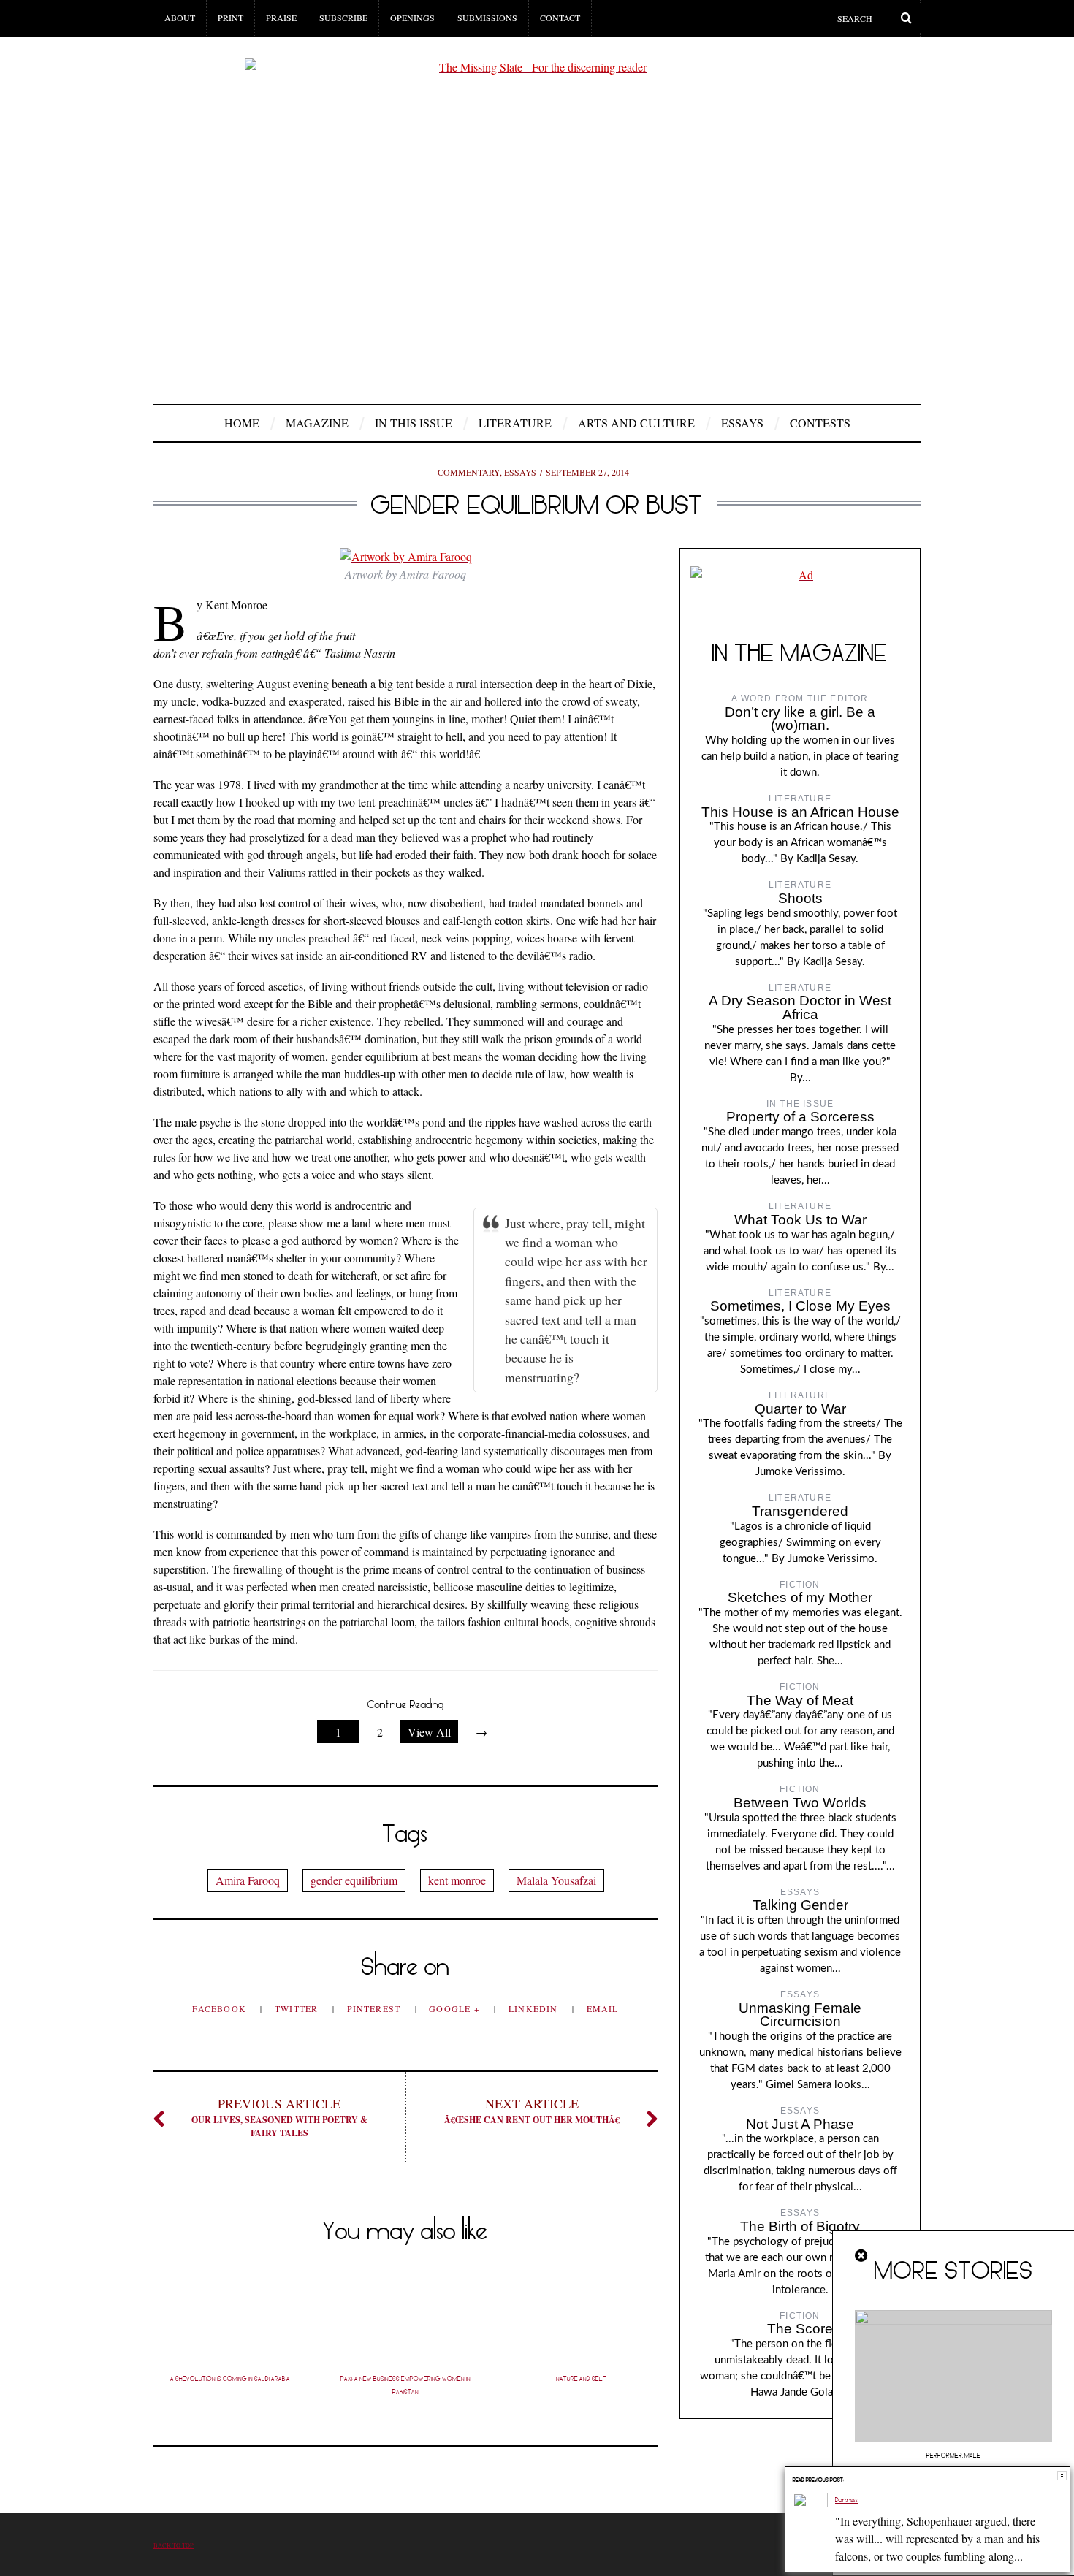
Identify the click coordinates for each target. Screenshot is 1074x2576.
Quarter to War (800, 1409)
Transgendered (800, 1511)
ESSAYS (742, 423)
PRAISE (281, 18)
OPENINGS (412, 18)
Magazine (317, 423)
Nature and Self (581, 2379)
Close (1062, 2476)
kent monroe (457, 1880)
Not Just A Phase (800, 2124)
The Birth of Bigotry (800, 2226)
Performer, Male (953, 2455)
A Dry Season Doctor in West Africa (800, 1007)
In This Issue (414, 423)
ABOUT (180, 18)
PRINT (231, 18)
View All (429, 1732)
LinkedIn (535, 2008)
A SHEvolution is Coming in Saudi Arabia (230, 2379)
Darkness (846, 2500)
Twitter (298, 2008)
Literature (515, 423)
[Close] (862, 2256)
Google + (456, 2008)
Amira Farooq (248, 1880)
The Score (800, 2329)
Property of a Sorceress (800, 1117)
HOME (242, 423)
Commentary (469, 472)
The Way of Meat (800, 1700)
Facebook (221, 2008)
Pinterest (376, 2008)
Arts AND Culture (636, 423)
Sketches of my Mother (800, 1597)
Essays (520, 472)
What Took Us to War (800, 1220)
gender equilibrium (354, 1880)
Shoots (800, 898)
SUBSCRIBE (343, 18)
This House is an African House (800, 812)
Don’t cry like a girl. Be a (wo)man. (800, 719)
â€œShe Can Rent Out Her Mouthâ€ (532, 2110)
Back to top (174, 2545)
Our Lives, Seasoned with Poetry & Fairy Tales (279, 2117)
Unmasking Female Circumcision (800, 2015)
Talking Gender (800, 1905)
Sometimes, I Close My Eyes (800, 1306)
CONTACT (560, 18)
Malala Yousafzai (556, 1880)
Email (603, 2008)
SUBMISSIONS (487, 18)
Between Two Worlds (800, 1803)
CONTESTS (820, 423)
